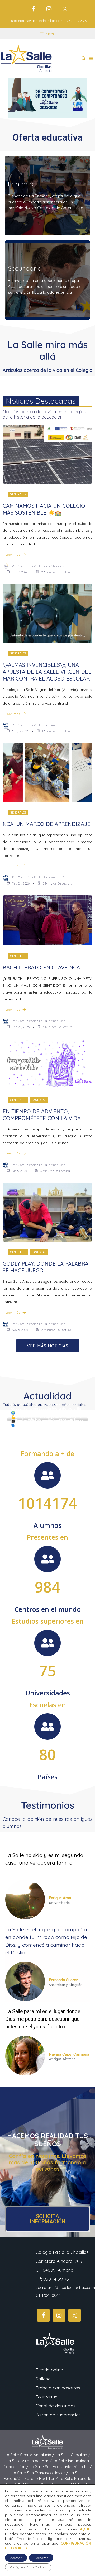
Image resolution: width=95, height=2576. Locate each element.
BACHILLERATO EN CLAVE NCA (41, 968)
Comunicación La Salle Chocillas (41, 566)
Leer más (13, 555)
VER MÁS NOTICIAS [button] (48, 1346)
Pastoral (39, 1100)
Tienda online (49, 2370)
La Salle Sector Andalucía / (30, 2455)
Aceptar (16, 2558)
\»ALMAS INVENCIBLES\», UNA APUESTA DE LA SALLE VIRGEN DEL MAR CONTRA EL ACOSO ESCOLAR (47, 672)
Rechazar (41, 2558)
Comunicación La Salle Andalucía (42, 725)
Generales (18, 494)
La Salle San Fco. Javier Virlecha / (61, 2467)
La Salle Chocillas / (73, 2455)
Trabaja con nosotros (58, 2388)
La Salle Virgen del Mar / (30, 2461)
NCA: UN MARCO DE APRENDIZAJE (46, 824)
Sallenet (44, 2379)
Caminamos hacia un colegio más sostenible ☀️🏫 (44, 509)
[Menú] (91, 59)
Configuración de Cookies (28, 2567)
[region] (47, 98)
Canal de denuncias (56, 2406)
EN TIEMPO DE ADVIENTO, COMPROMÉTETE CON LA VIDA (42, 1115)
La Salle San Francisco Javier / (41, 2473)
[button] (84, 59)
